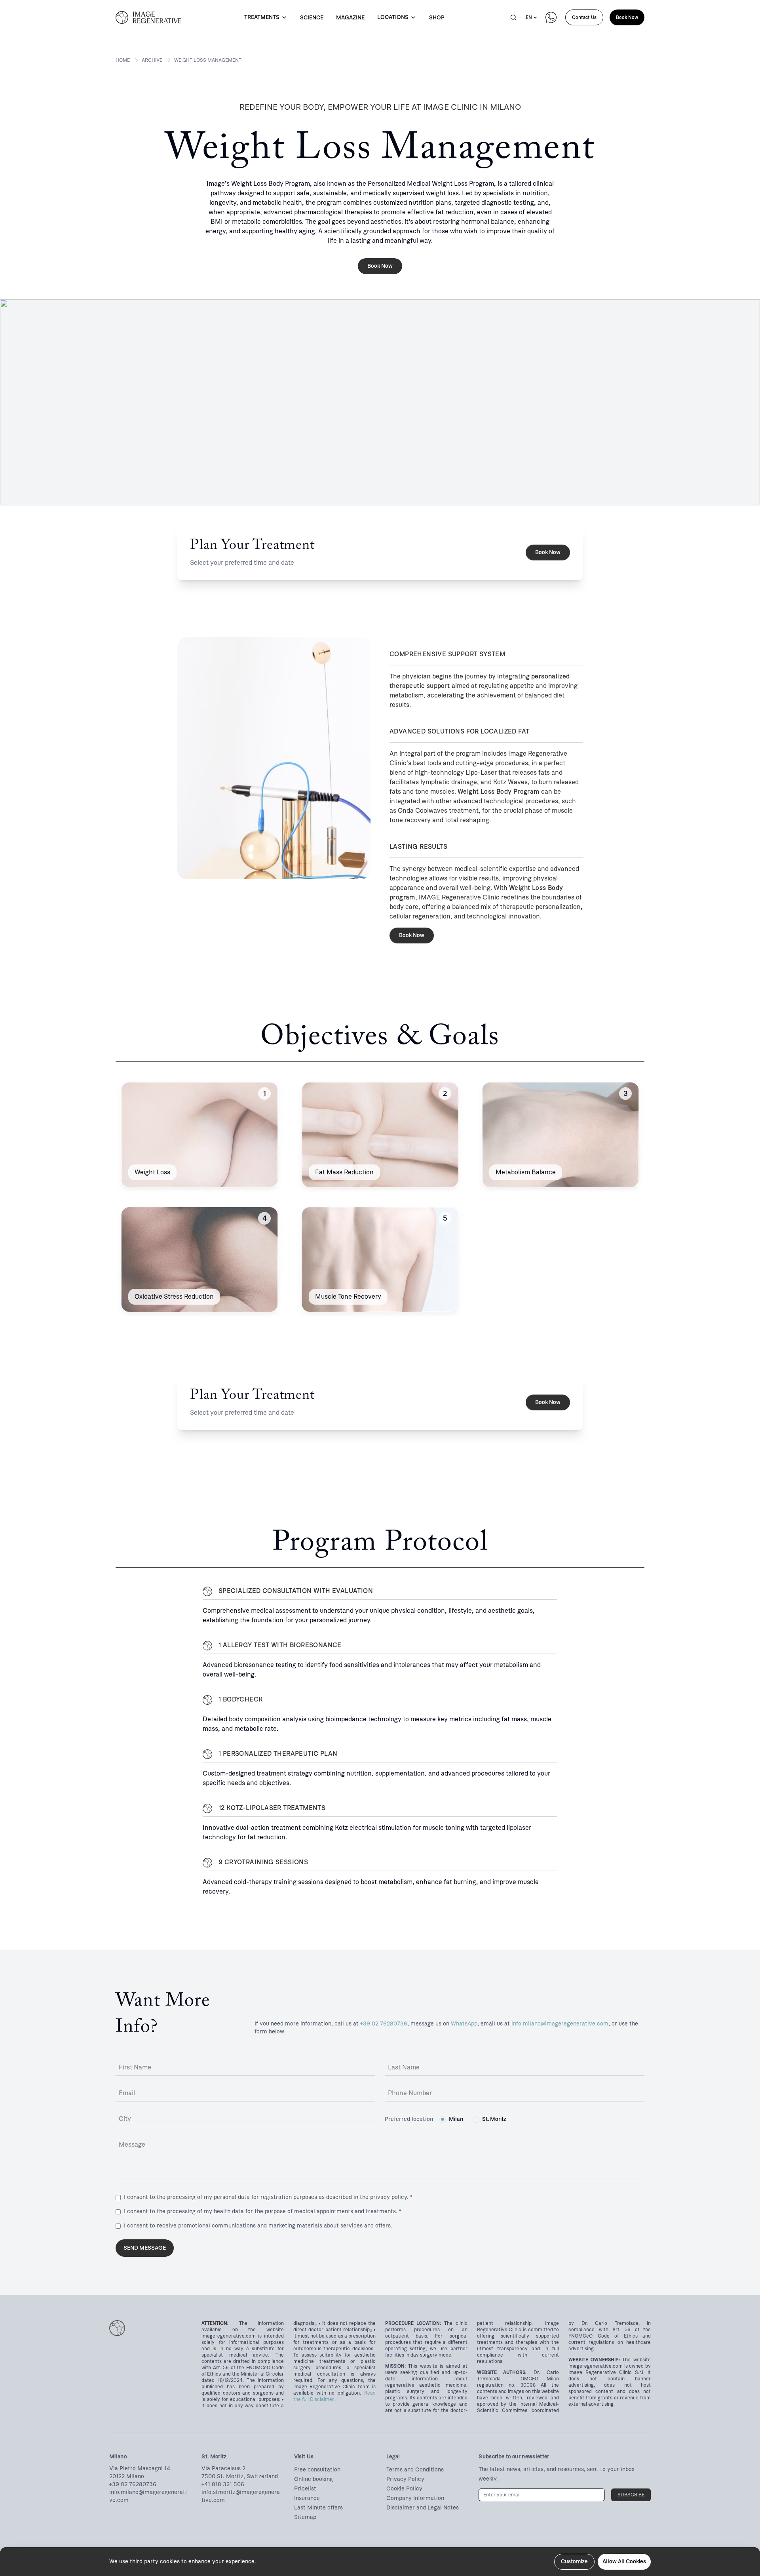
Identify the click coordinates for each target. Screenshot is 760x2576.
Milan (456, 2119)
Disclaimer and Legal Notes (423, 2508)
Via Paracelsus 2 (223, 2468)
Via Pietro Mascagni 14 (140, 2468)
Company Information (415, 2498)
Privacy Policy (405, 2479)
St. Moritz (494, 2119)
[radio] (443, 2119)
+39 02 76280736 (384, 2024)
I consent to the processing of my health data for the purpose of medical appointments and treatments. (262, 2211)
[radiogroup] (473, 2119)
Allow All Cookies (624, 2562)
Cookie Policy (404, 2489)
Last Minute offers (318, 2508)
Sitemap (305, 2517)
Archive (152, 60)
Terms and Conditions (415, 2470)
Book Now (627, 17)
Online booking (313, 2479)
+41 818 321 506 (223, 2484)
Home (123, 60)
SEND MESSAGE (145, 2248)
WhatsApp (464, 2024)
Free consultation (317, 2470)
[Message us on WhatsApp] (551, 17)
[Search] (513, 17)
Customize (574, 2562)
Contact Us (584, 17)
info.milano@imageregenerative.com (560, 2024)
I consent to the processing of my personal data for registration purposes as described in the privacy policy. (268, 2197)
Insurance (307, 2498)
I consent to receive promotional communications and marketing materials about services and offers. (258, 2226)
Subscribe (631, 2495)
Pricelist (305, 2489)
